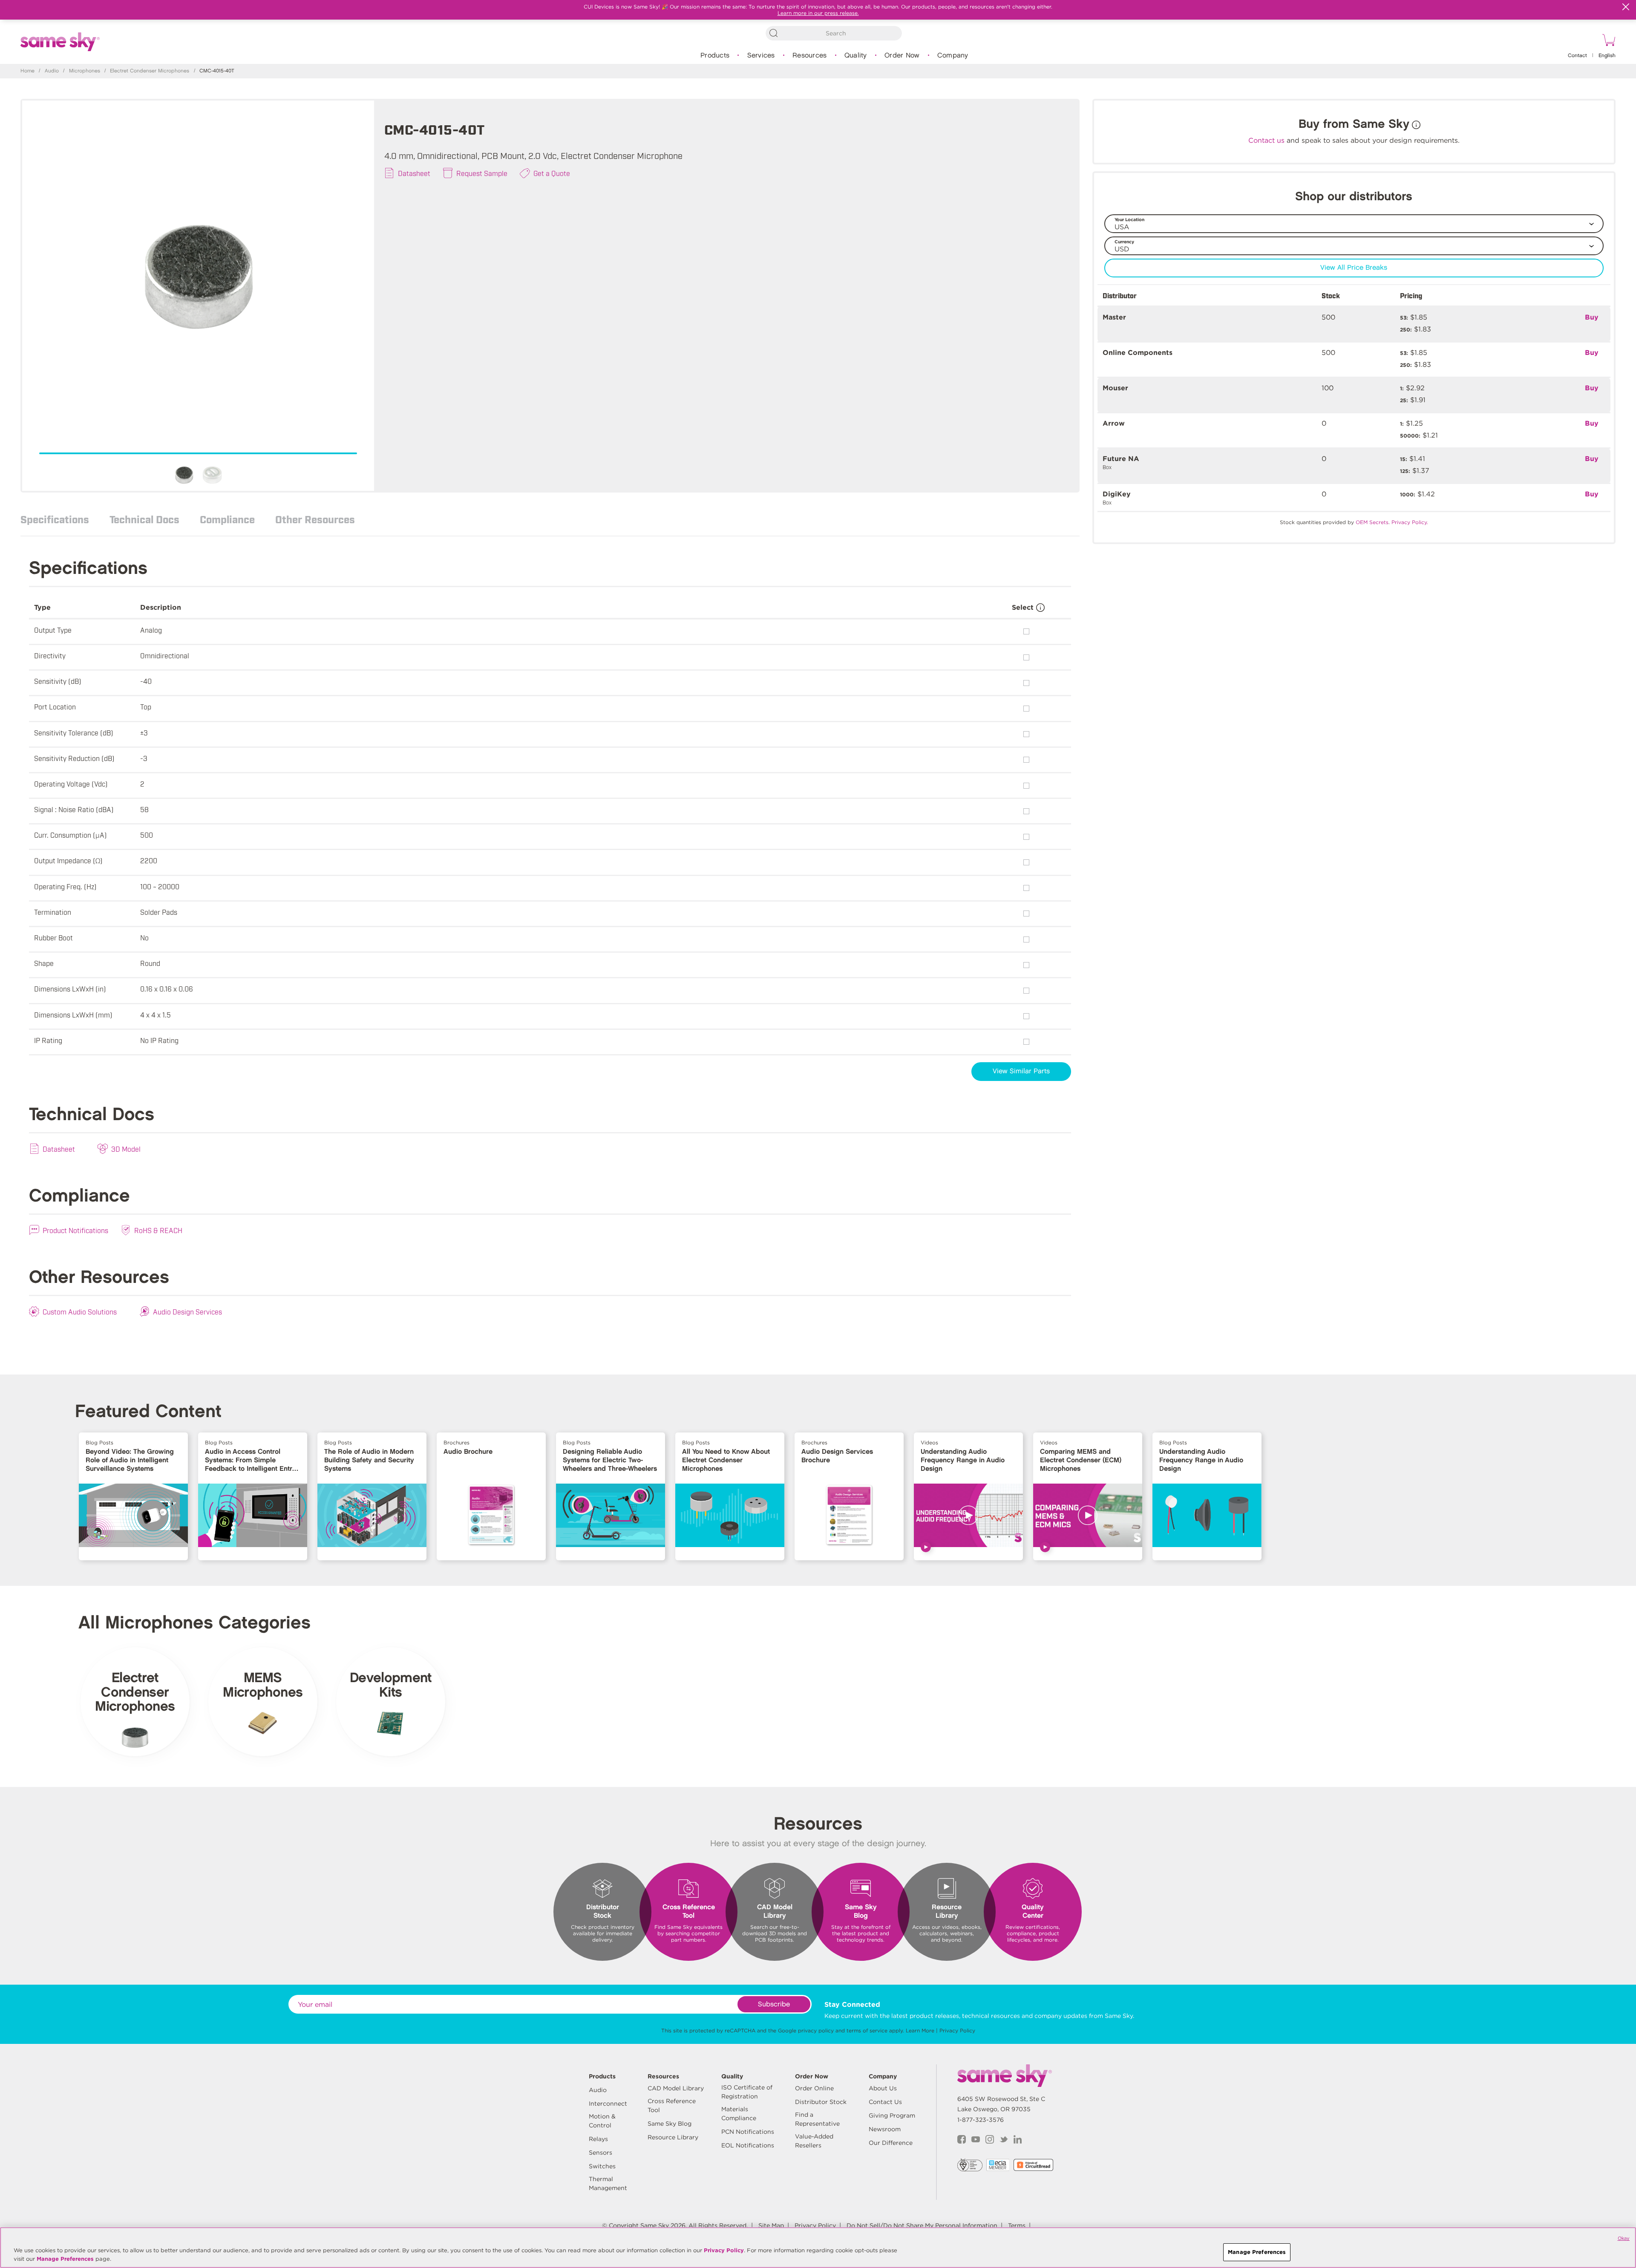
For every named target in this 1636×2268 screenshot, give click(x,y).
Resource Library (673, 2137)
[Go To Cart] (1607, 41)
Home (27, 71)
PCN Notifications (748, 2132)
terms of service (867, 2030)
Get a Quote (552, 173)
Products (715, 56)
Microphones (85, 71)
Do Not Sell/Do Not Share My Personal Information (922, 2225)
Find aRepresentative (817, 2119)
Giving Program (892, 2115)
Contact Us (885, 2102)
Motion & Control (602, 2121)
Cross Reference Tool (672, 2105)
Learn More (920, 2030)
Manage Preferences (65, 2259)
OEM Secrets (1372, 522)
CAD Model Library (676, 2088)
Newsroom (885, 2129)
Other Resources (315, 519)
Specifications (55, 519)
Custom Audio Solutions (80, 1311)
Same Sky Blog (670, 2124)
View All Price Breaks (1354, 268)
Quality (856, 56)
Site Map (771, 2225)
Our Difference (891, 2143)
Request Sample (482, 173)
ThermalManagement (608, 2183)
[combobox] (834, 33)
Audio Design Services (187, 1311)
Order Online (814, 2088)
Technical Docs (144, 519)
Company (953, 56)
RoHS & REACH (158, 1230)
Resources (809, 56)
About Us (883, 2088)
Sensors (601, 2153)
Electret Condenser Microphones (150, 71)
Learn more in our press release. (818, 13)
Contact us (1266, 140)
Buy (1592, 317)
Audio (52, 71)
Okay (1624, 2238)
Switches (602, 2166)
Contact (1577, 56)
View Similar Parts (1021, 1071)
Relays (598, 2139)
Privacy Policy (957, 2030)
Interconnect (608, 2104)
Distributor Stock (821, 2102)
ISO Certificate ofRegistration (747, 2092)
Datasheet (414, 173)
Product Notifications (75, 1230)
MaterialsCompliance (739, 2114)
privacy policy (816, 2030)
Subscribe (774, 2004)
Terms (1017, 2225)
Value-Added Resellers (814, 2141)
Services (761, 56)
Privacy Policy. (1410, 522)
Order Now (902, 56)
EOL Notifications (748, 2145)
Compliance (227, 519)
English (1607, 56)
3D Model (126, 1149)
